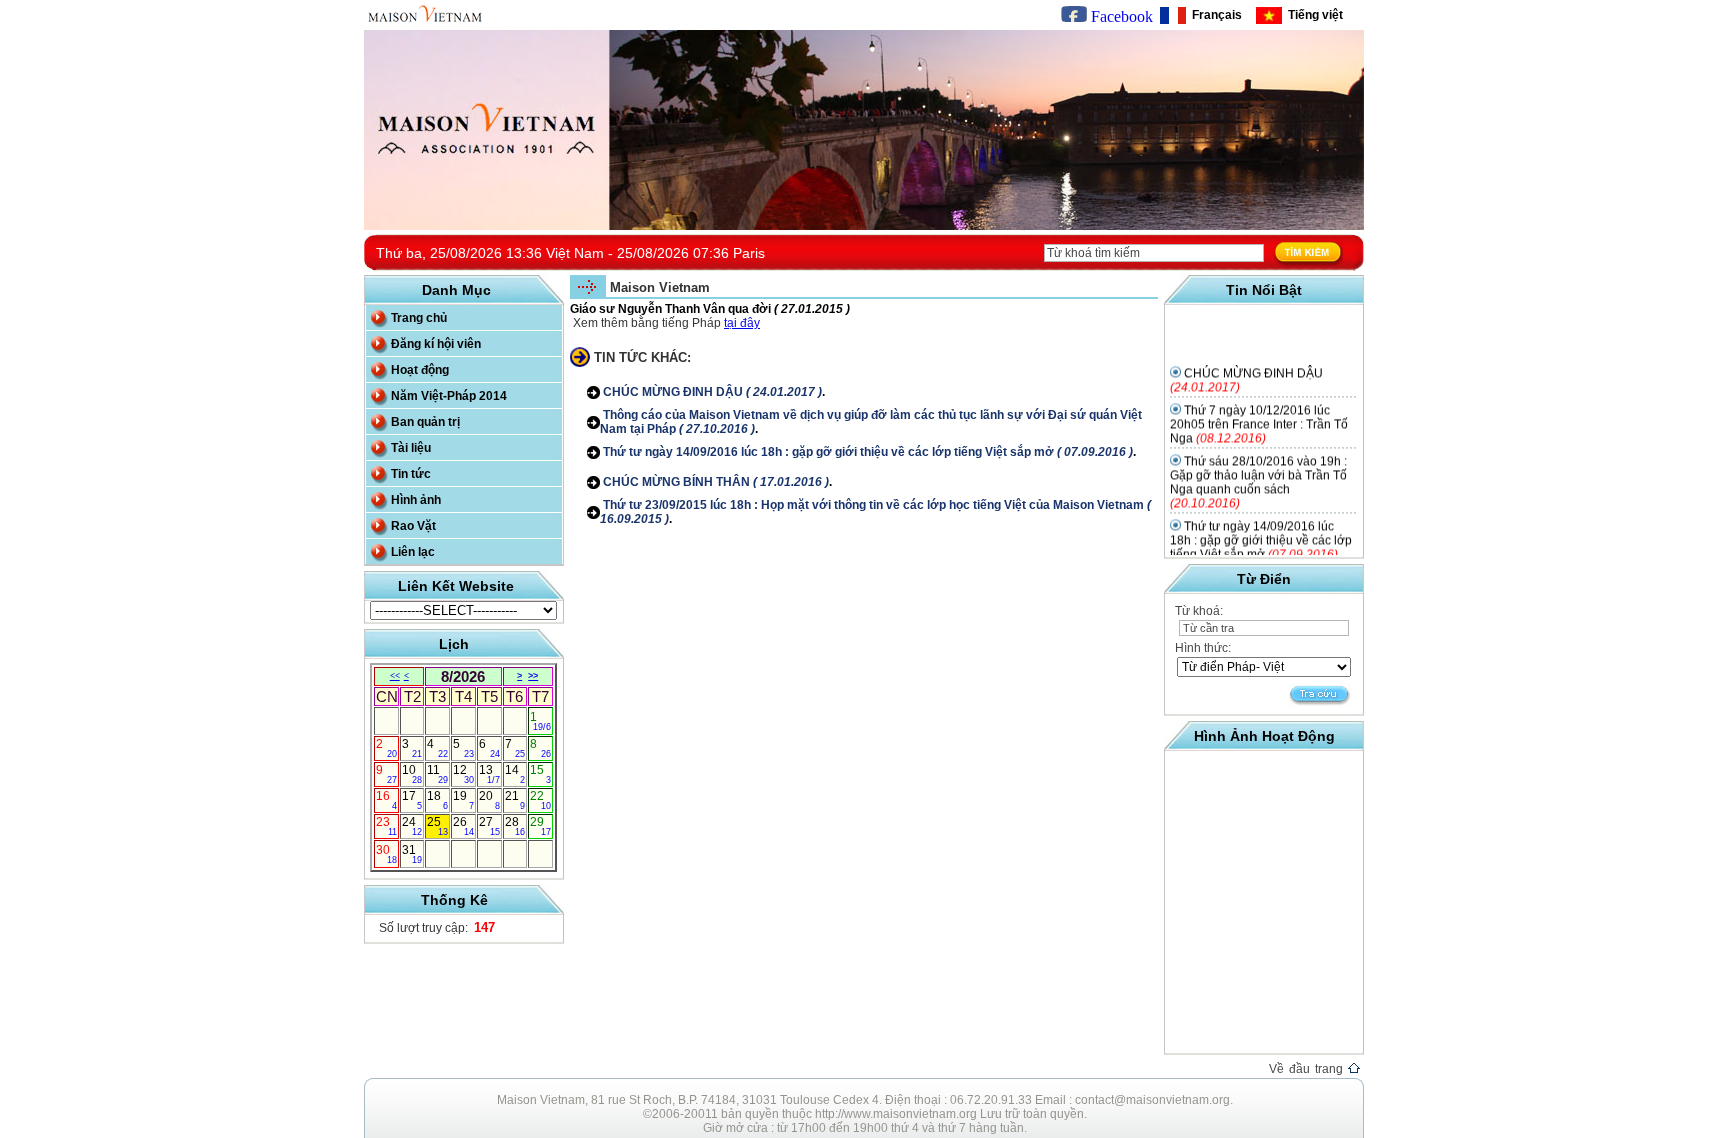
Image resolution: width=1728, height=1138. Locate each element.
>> (533, 676)
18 (437, 800)
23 (386, 826)
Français (1214, 15)
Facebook (1120, 16)
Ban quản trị (425, 422)
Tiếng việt (1312, 15)
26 (463, 826)
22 (540, 800)
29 (540, 826)
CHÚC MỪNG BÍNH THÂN (714, 482)
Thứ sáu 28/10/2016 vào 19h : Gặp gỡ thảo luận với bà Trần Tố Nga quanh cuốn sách (1258, 472)
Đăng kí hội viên (436, 344)
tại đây (742, 323)
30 (386, 854)
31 (412, 854)
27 (489, 826)
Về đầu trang (1308, 1069)
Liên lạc (413, 552)
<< (395, 676)
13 (489, 774)
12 (463, 774)
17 (412, 800)
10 (412, 774)
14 (515, 774)
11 (437, 774)
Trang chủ (419, 318)
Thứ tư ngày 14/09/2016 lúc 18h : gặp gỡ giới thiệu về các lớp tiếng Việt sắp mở (866, 452)
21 (515, 800)
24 (412, 826)
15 (540, 774)
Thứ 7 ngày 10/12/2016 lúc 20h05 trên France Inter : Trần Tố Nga (1259, 414)
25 (437, 826)
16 (386, 800)
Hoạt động (420, 370)
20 (489, 800)
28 (515, 826)
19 (463, 800)
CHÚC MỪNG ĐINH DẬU (711, 392)
